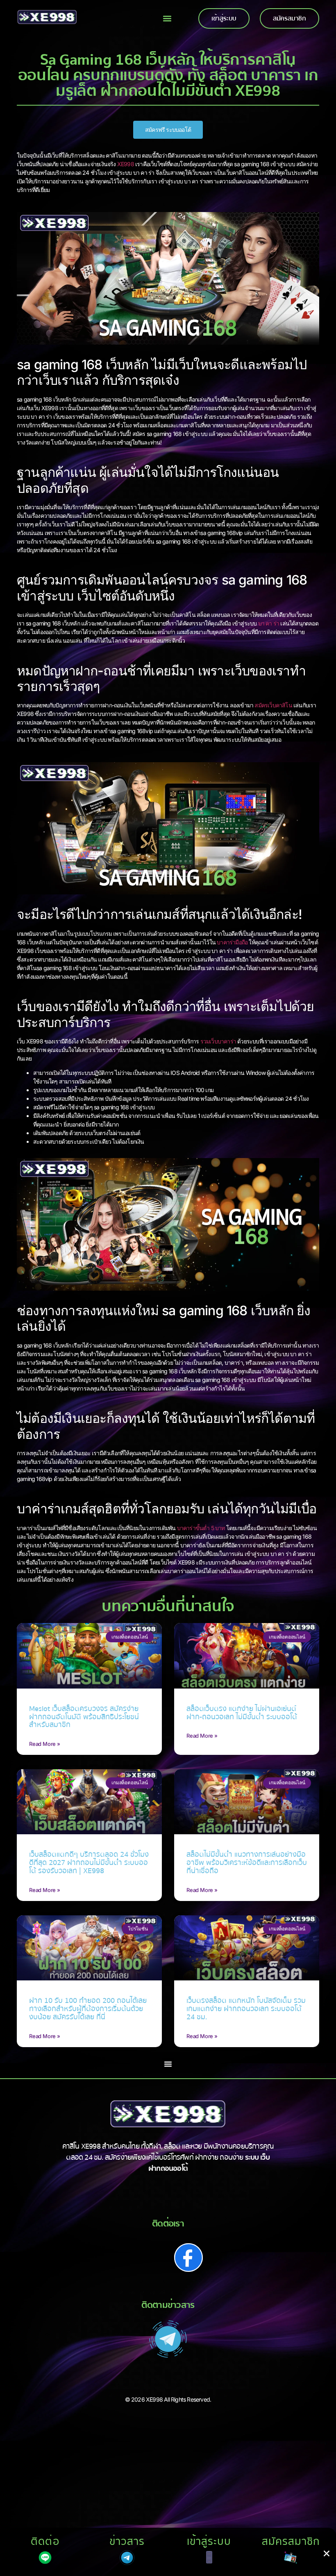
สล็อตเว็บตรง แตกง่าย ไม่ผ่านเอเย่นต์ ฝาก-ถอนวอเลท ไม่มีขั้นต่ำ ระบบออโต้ (242, 1713)
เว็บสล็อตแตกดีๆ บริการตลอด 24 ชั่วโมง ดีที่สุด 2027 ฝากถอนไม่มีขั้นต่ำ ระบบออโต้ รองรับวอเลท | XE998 (89, 1863)
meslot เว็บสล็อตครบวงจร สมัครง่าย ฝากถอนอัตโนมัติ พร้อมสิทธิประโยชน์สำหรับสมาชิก (84, 1717)
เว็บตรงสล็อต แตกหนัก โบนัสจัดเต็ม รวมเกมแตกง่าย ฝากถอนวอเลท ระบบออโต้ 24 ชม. (246, 2009)
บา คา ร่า (269, 623)
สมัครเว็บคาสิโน (273, 705)
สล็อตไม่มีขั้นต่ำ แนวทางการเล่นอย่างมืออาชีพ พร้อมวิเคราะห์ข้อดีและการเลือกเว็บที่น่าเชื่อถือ (247, 1863)
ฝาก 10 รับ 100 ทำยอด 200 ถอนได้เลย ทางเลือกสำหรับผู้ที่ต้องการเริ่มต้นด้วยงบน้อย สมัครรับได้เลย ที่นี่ (88, 2009)
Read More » (45, 1744)
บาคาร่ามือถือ (232, 942)
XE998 (126, 164)
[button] (167, 19)
